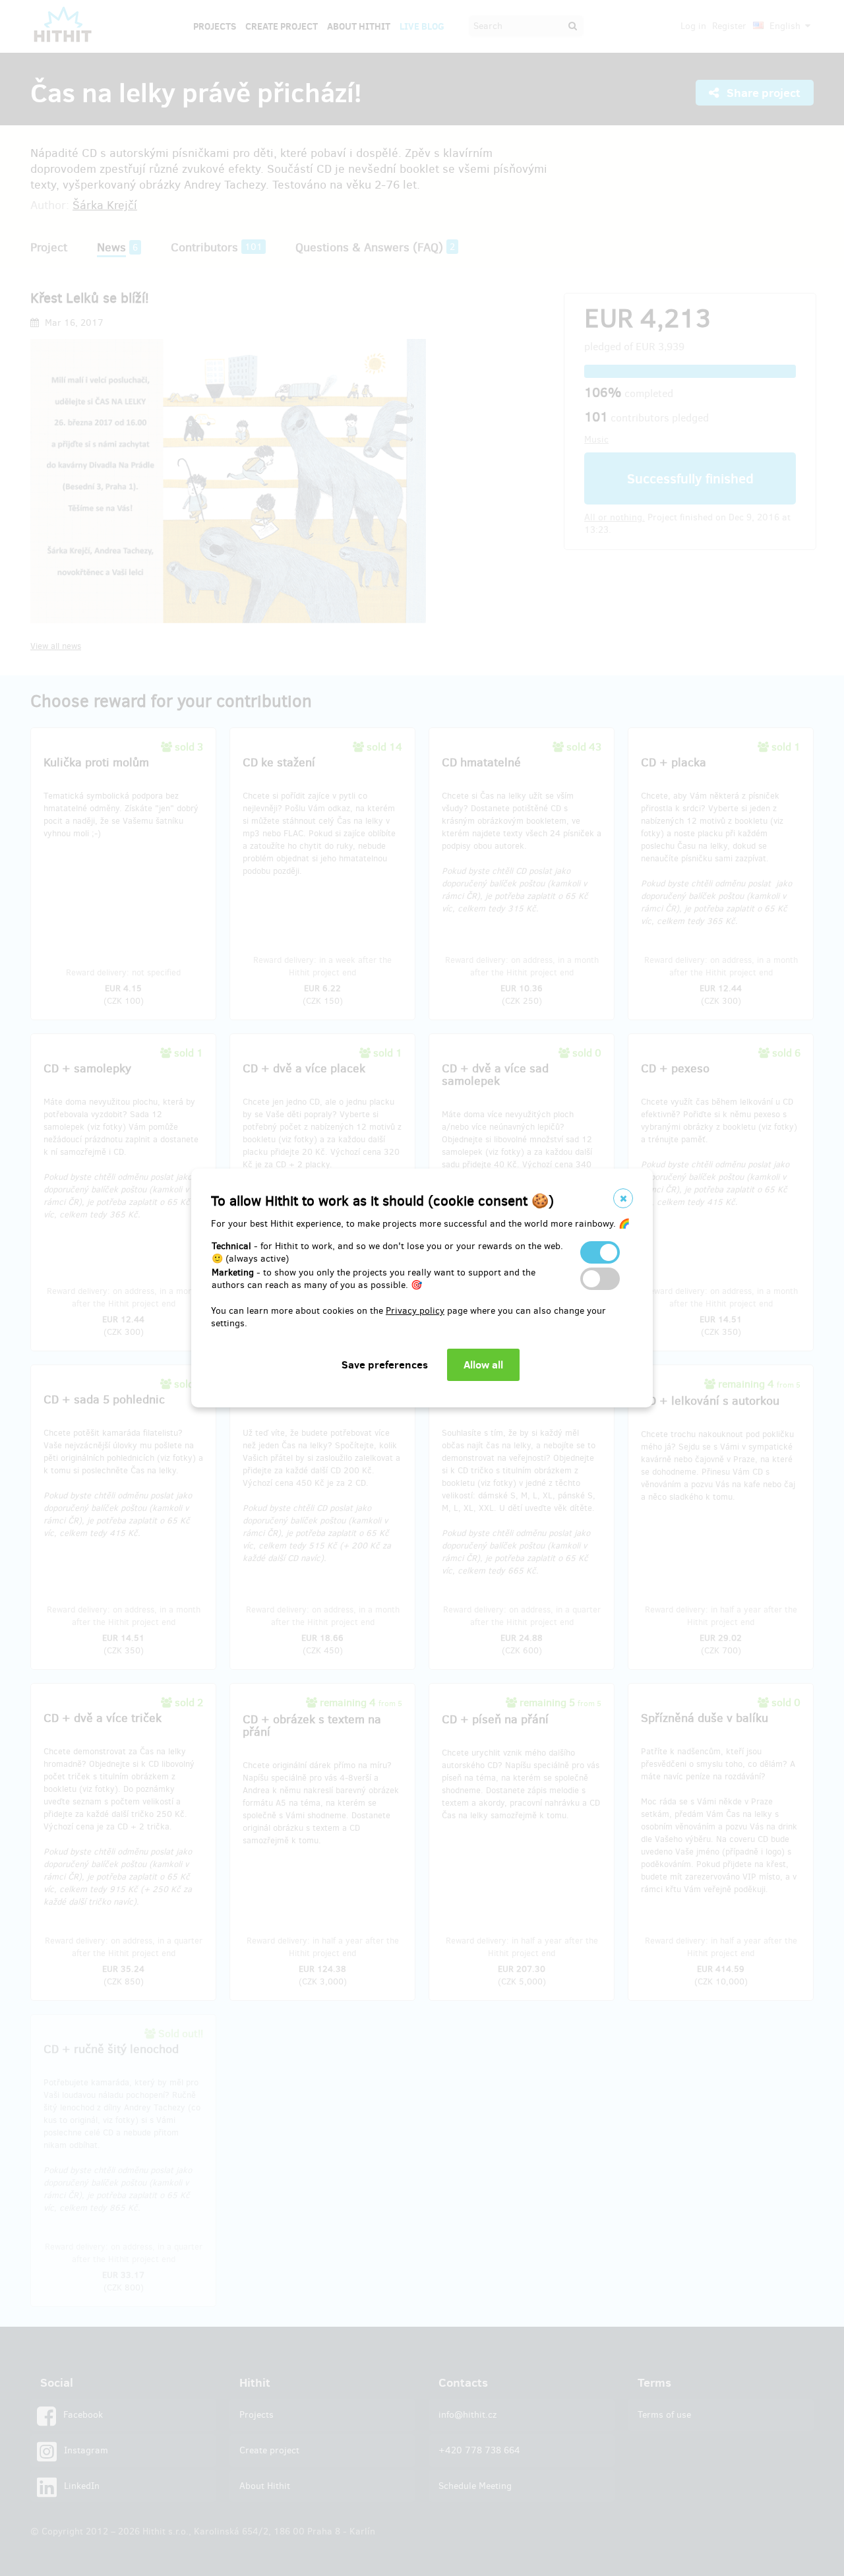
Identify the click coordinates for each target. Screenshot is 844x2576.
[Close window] (623, 1198)
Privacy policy (415, 1311)
